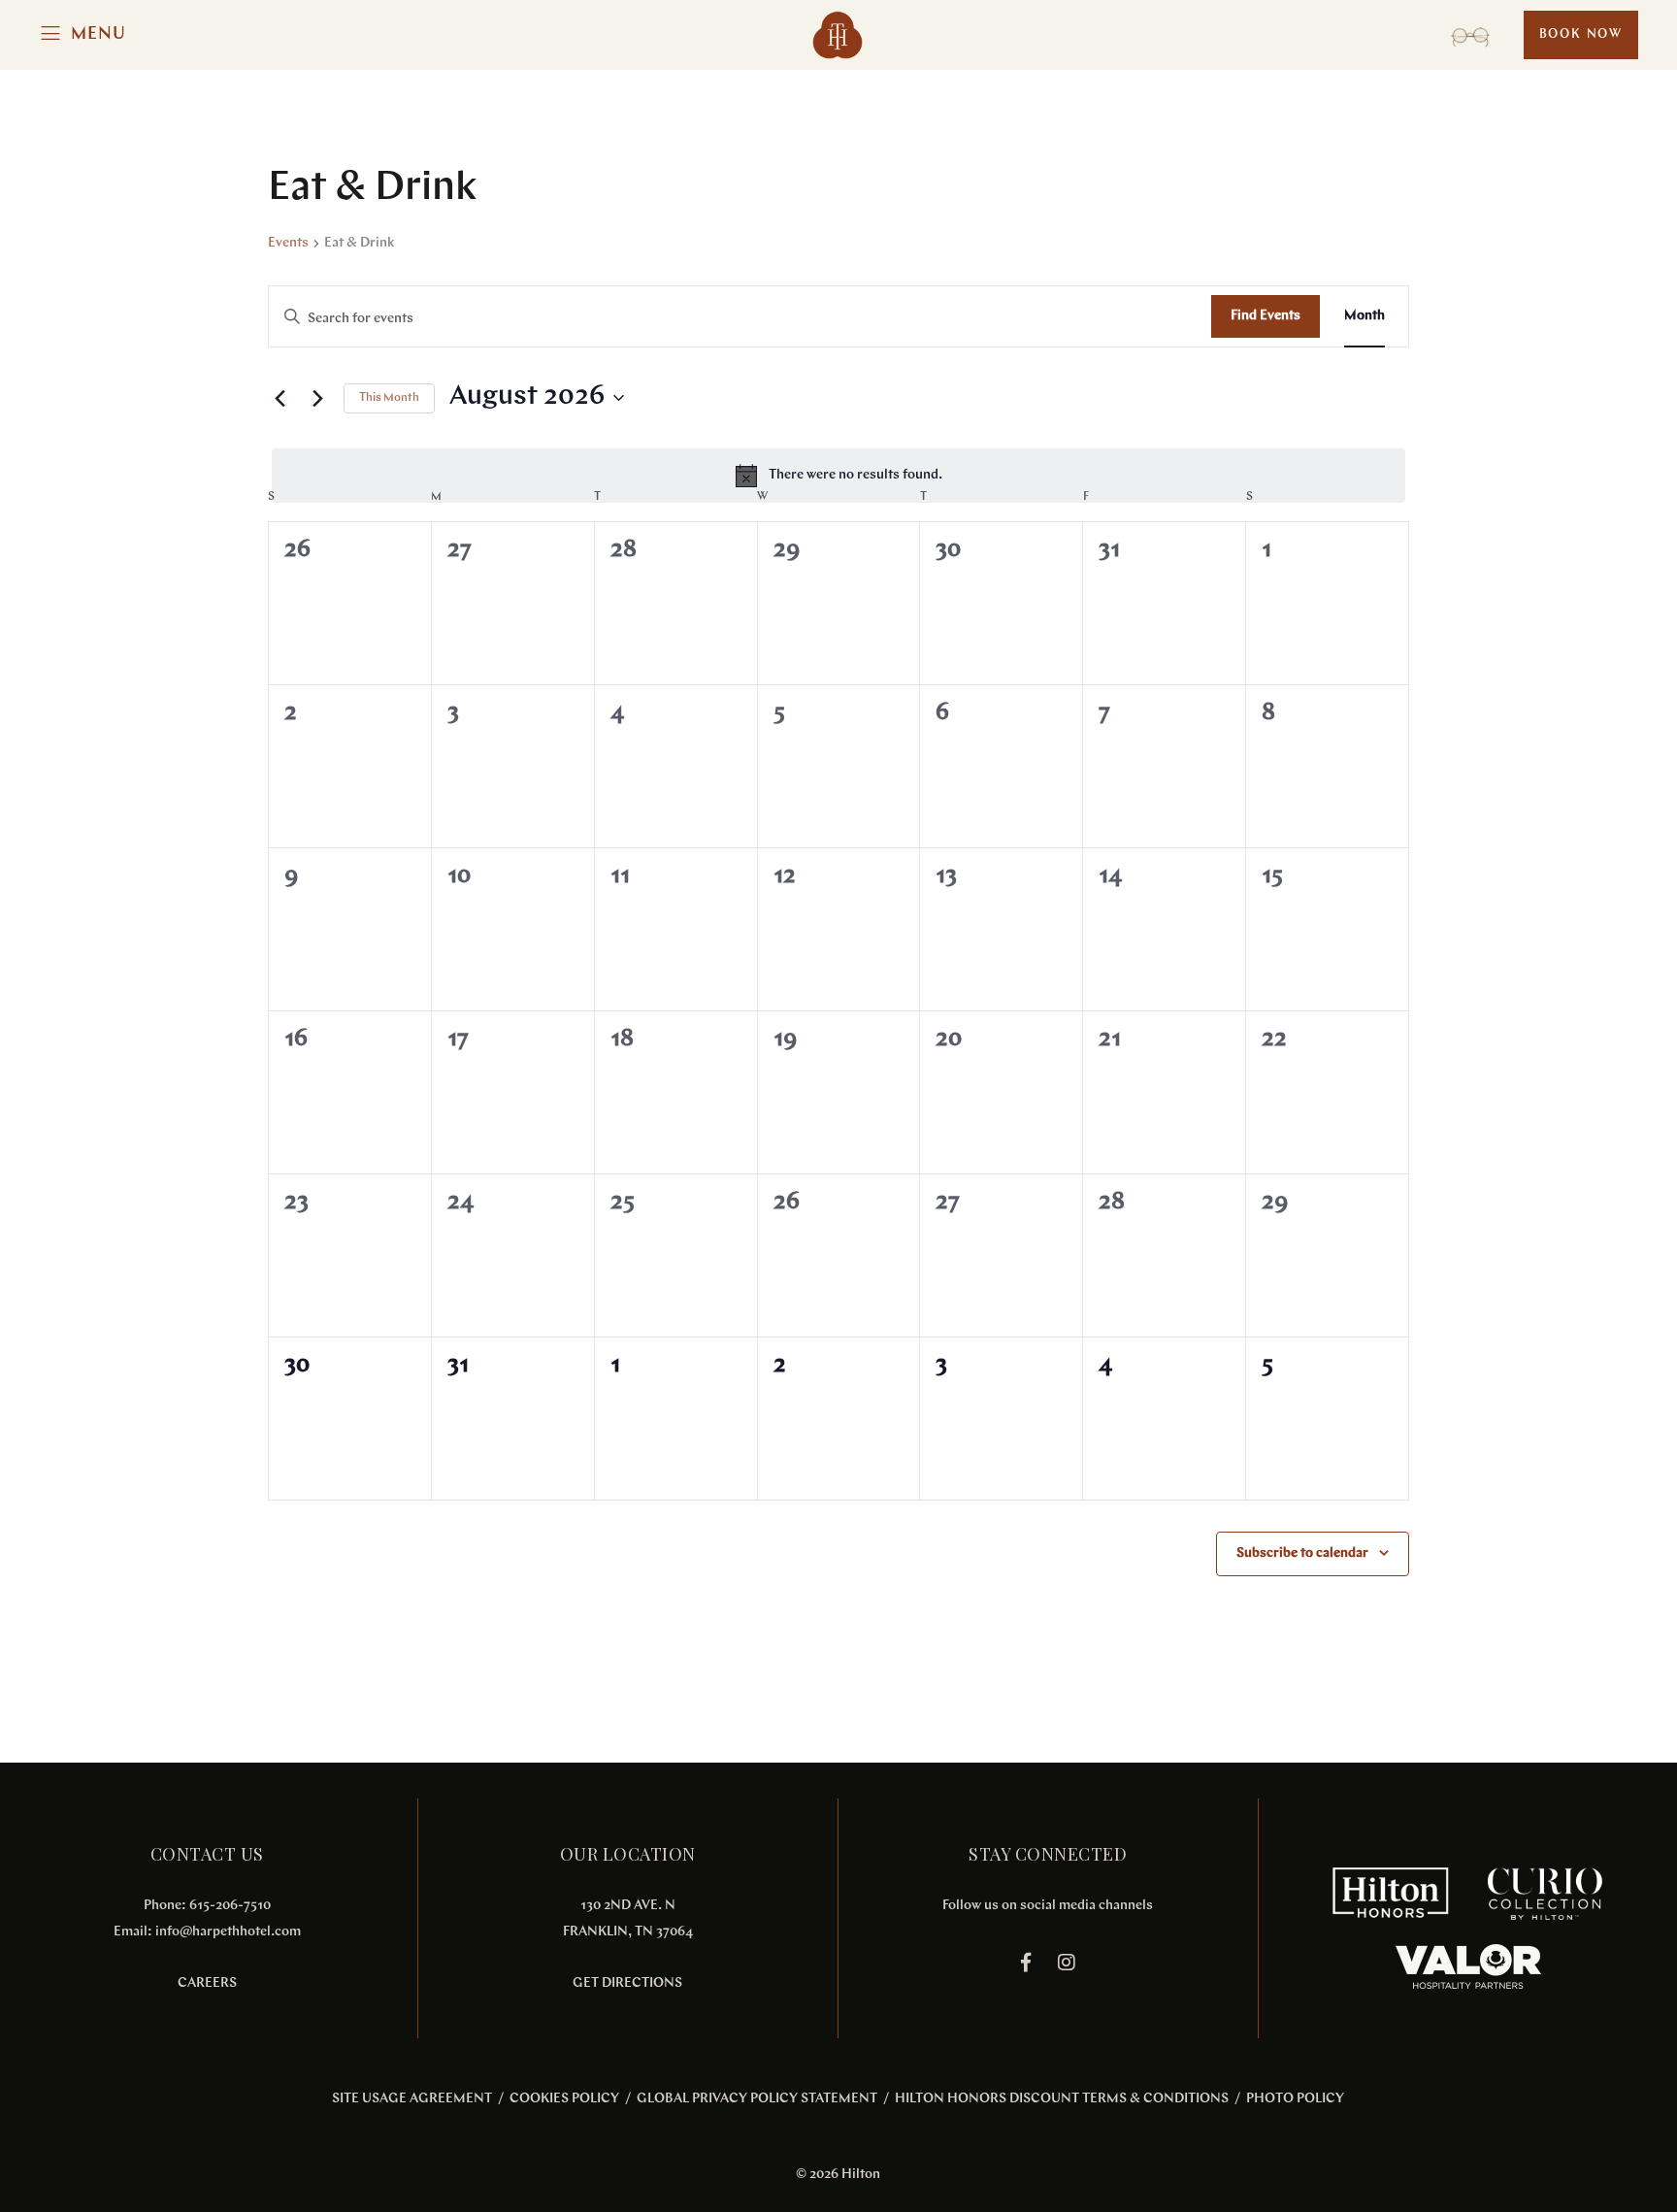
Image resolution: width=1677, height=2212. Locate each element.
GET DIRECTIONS (627, 1983)
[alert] (838, 476)
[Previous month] (279, 398)
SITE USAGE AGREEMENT (412, 2099)
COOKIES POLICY (564, 2099)
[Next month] (317, 398)
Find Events (1266, 316)
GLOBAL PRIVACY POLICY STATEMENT (757, 2099)
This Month (389, 398)
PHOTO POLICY (1295, 2099)
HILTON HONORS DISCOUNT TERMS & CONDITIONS (1062, 2099)
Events (288, 243)
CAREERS (207, 1983)
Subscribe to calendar (1302, 1553)
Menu (99, 35)
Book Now (1581, 34)
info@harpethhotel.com (228, 1932)
